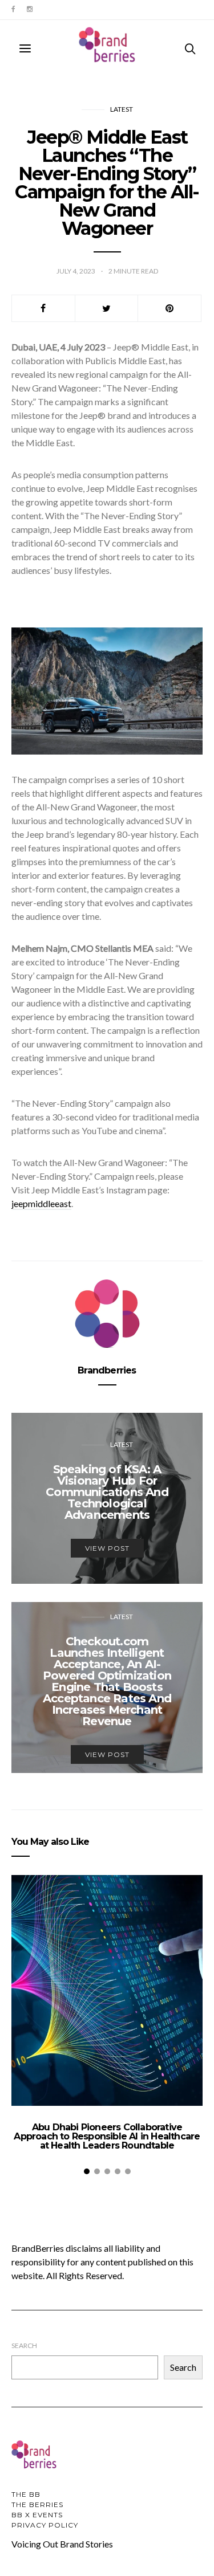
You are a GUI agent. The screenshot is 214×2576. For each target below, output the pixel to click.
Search (24, 2345)
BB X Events (37, 2515)
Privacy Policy (45, 2525)
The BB (26, 2494)
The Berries (37, 2504)
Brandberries (107, 1370)
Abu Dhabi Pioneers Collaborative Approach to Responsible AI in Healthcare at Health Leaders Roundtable (107, 2136)
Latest (122, 109)
